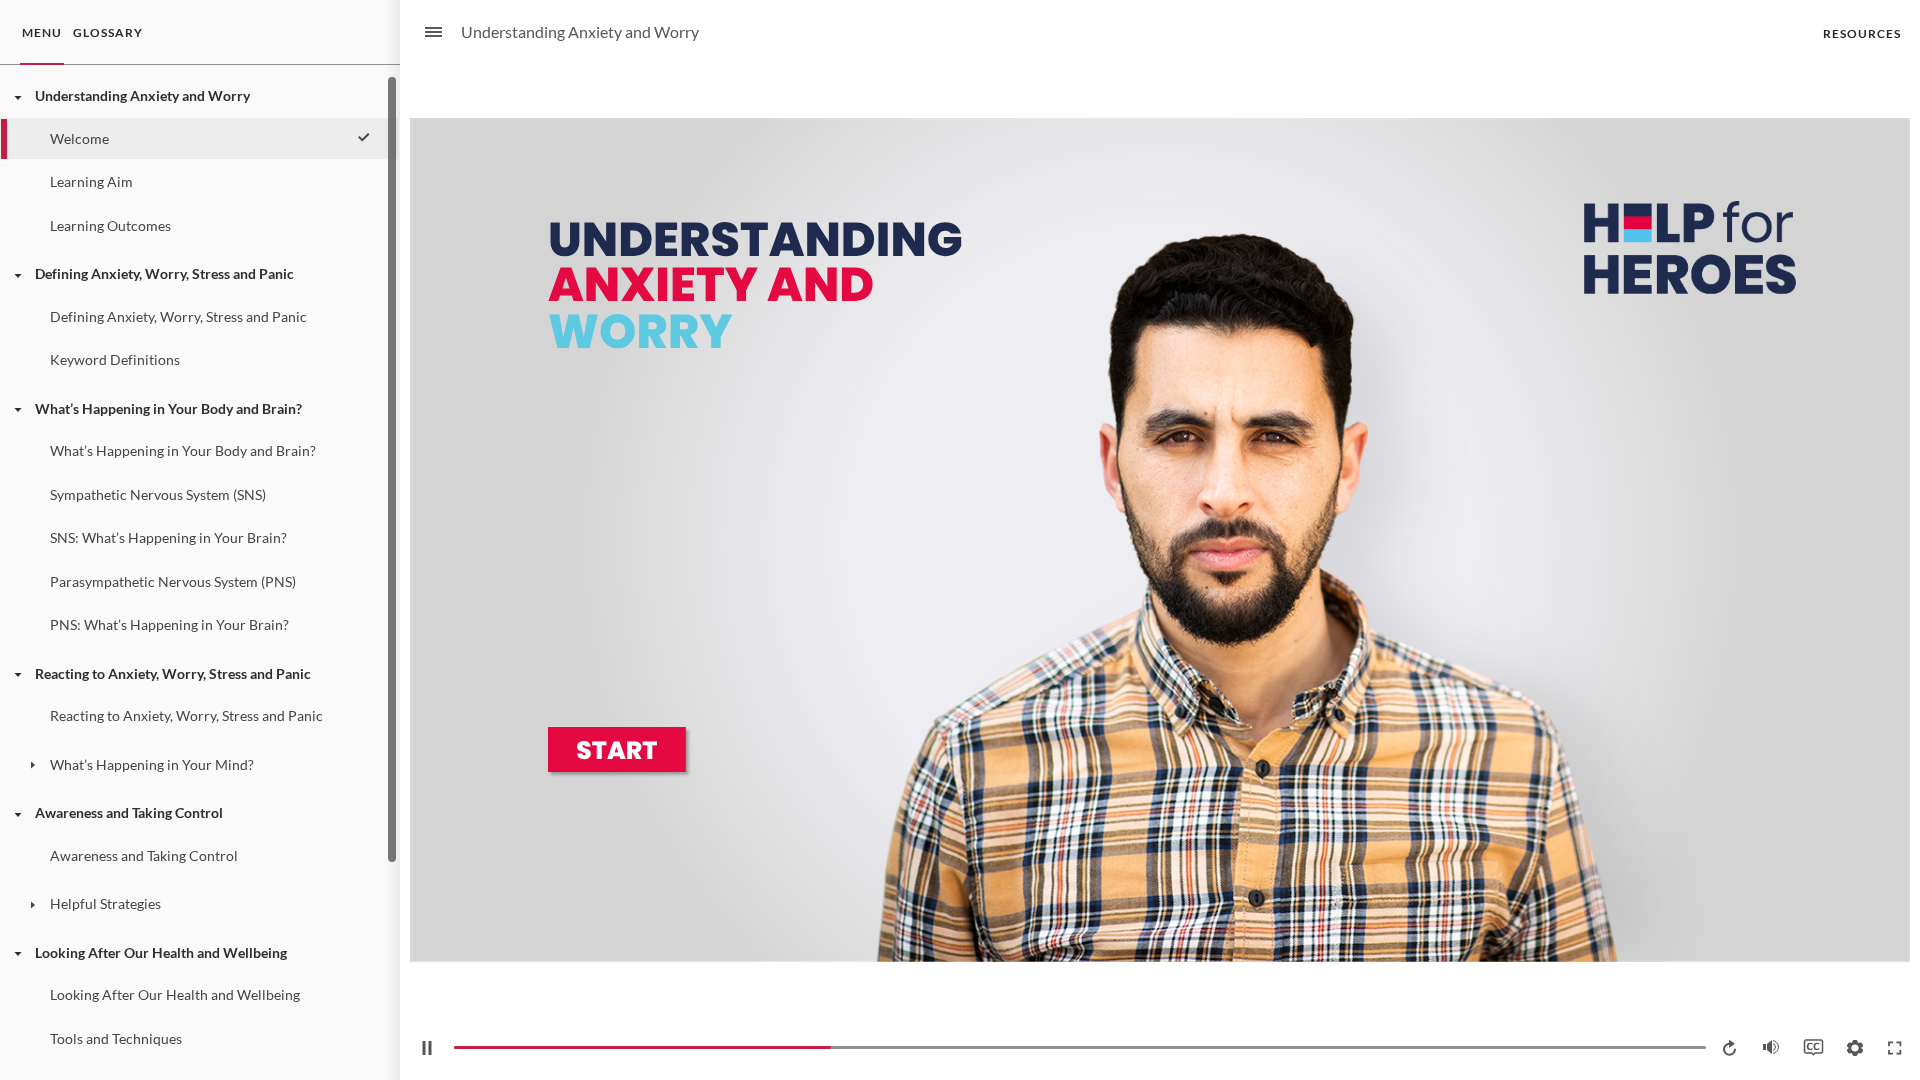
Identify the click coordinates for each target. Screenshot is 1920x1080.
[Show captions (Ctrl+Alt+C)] (1813, 1047)
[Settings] (1855, 1048)
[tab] (42, 32)
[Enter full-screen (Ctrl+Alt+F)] (1895, 1048)
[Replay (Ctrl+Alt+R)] (1731, 1048)
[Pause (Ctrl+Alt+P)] (427, 1048)
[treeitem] (199, 160)
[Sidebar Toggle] (425, 32)
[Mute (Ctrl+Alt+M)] (1771, 1047)
